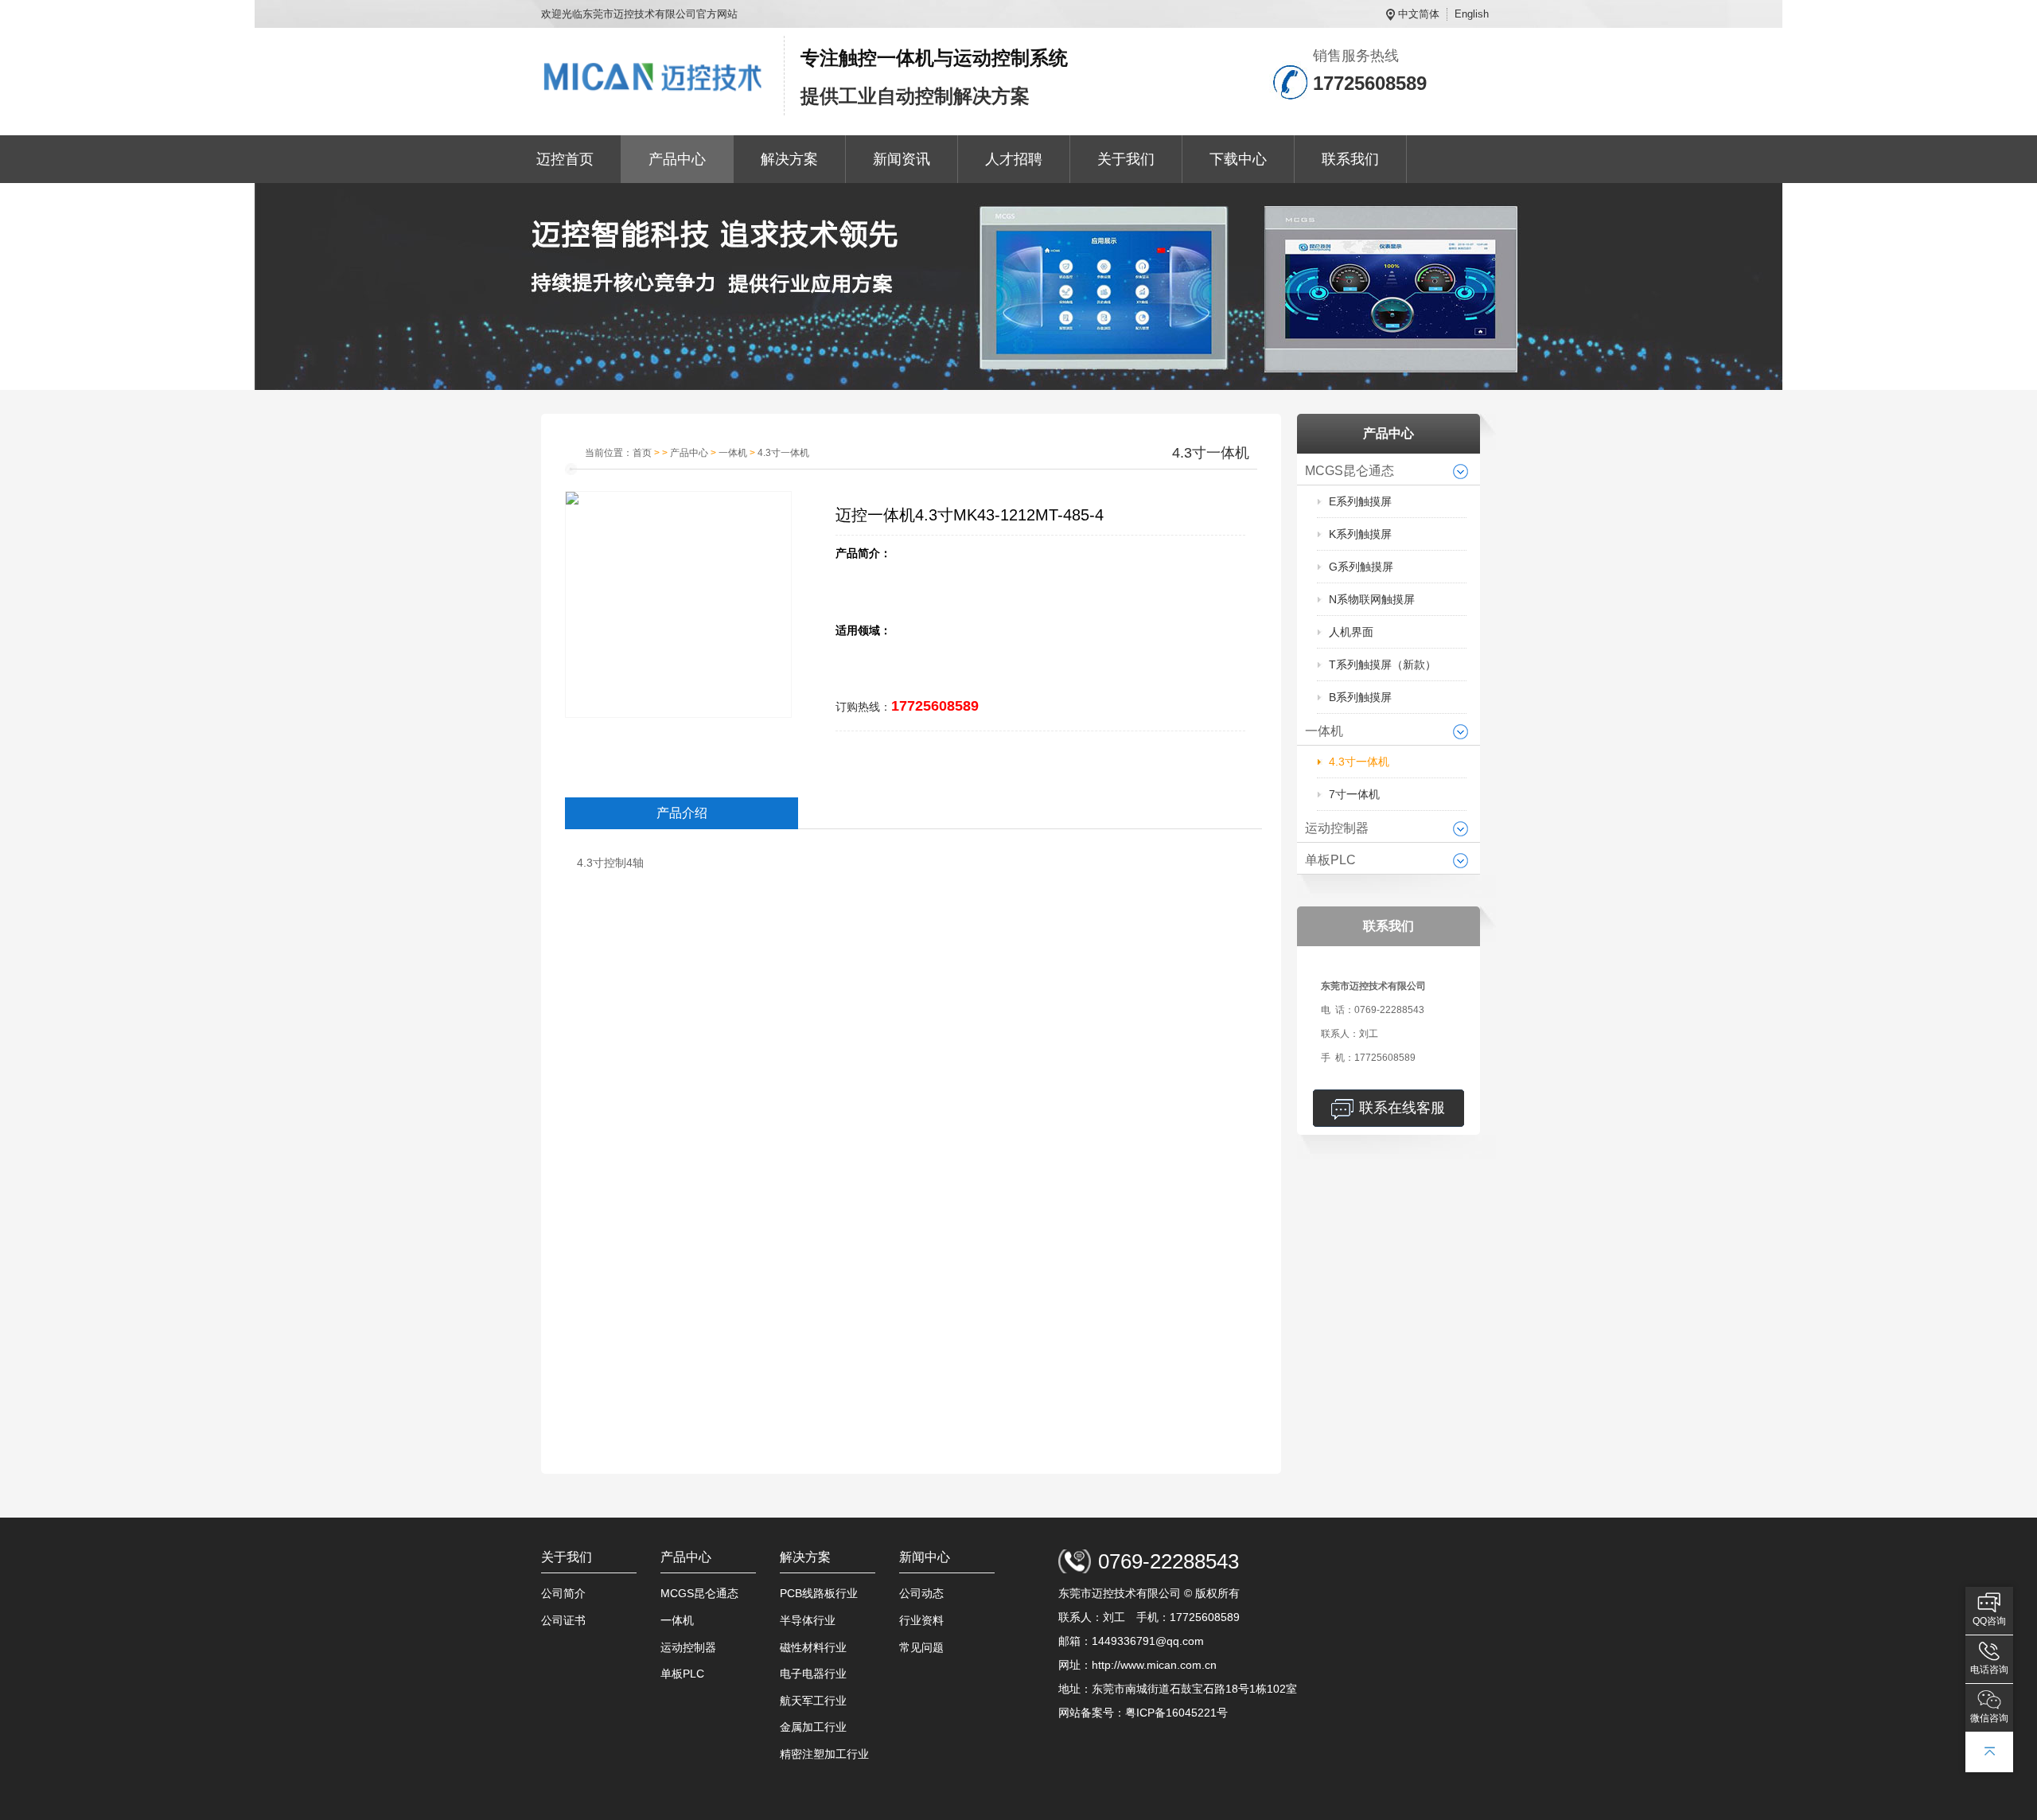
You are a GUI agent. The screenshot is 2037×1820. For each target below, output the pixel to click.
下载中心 (1238, 159)
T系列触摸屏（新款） (1383, 664)
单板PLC (1330, 860)
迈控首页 (565, 159)
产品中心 (677, 159)
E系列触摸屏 (1360, 501)
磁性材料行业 (813, 1647)
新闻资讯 (902, 159)
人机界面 (1351, 632)
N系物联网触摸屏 (1372, 599)
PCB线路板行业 (819, 1593)
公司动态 (921, 1593)
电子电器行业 (813, 1674)
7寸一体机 (1354, 794)
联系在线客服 (1402, 1108)
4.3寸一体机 (1359, 762)
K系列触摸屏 (1360, 534)
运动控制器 (1337, 828)
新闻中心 (925, 1557)
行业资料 (921, 1620)
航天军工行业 (813, 1701)
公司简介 (563, 1593)
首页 (642, 453)
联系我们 (1350, 159)
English (1472, 14)
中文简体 (1419, 14)
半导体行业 (808, 1620)
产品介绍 (682, 813)
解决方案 (789, 159)
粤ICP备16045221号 (1176, 1713)
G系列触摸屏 (1361, 567)
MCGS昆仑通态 (1350, 471)
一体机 (1324, 731)
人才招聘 (1014, 159)
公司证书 (563, 1620)
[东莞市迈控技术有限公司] (654, 76)
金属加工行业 (813, 1727)
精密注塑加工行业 (824, 1754)
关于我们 (1126, 159)
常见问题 (921, 1647)
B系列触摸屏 (1360, 697)
